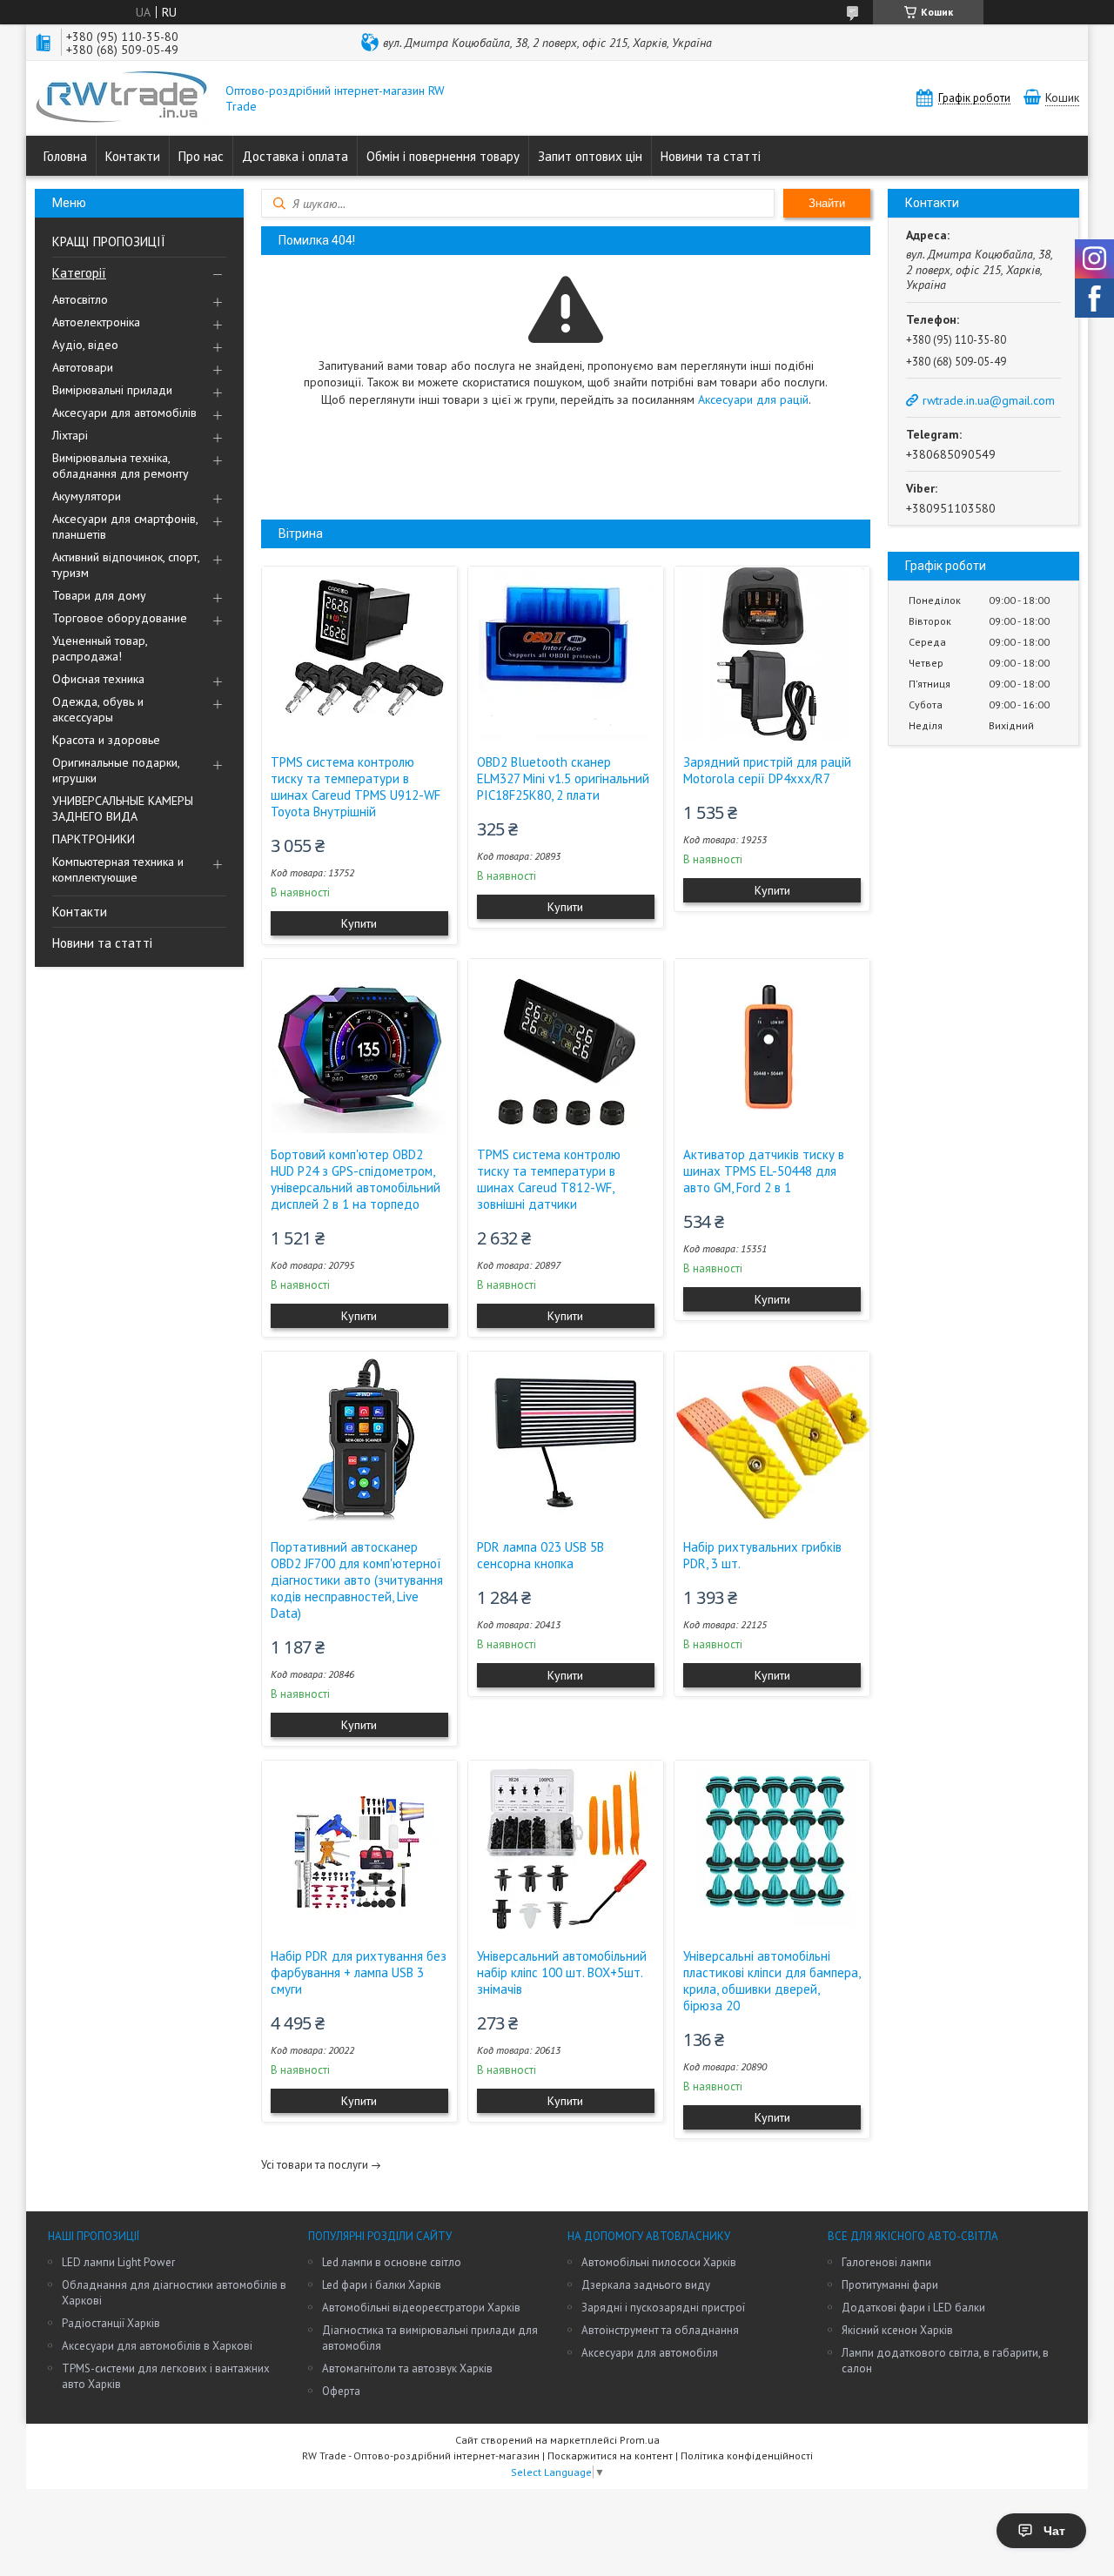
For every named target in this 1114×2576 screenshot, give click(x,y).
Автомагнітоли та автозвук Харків (407, 2368)
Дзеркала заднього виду (646, 2285)
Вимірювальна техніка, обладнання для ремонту (121, 466)
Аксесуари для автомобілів (124, 413)
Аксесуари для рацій (753, 399)
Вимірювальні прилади (112, 390)
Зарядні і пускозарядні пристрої (663, 2308)
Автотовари (83, 367)
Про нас (201, 156)
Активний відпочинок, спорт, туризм (126, 565)
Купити (359, 923)
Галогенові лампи (886, 2262)
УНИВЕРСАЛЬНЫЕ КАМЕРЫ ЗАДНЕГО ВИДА (123, 808)
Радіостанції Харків (111, 2323)
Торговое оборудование (120, 618)
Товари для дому (99, 595)
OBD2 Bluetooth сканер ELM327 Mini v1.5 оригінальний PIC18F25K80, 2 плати (563, 778)
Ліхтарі (70, 435)
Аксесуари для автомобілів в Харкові (157, 2346)
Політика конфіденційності (747, 2455)
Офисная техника (98, 679)
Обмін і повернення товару (443, 156)
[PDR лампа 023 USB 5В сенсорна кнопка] (566, 1439)
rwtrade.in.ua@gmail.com (989, 400)
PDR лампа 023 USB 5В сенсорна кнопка (540, 1555)
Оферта (341, 2391)
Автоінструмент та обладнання (660, 2330)
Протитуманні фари (890, 2285)
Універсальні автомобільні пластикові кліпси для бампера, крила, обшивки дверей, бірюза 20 (772, 1981)
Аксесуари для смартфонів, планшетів (125, 527)
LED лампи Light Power (118, 2262)
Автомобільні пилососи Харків (659, 2262)
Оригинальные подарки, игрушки (116, 770)
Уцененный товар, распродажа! (100, 648)
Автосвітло (80, 299)
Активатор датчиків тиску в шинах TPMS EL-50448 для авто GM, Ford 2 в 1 (764, 1171)
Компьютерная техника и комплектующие (118, 869)
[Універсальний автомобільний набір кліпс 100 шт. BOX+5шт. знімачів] (566, 1848)
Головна (65, 156)
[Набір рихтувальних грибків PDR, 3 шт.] (772, 1439)
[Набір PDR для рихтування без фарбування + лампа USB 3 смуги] (359, 1848)
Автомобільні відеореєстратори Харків (421, 2308)
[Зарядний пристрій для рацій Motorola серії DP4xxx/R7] (772, 654)
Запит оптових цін (590, 156)
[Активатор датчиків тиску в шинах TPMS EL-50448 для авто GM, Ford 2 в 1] (772, 1046)
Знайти (827, 203)
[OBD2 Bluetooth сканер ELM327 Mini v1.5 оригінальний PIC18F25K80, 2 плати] (566, 654)
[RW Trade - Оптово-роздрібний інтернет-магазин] (122, 98)
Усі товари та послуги (315, 2165)
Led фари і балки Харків (382, 2285)
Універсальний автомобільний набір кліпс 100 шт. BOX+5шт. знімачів (562, 1972)
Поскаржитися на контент (610, 2455)
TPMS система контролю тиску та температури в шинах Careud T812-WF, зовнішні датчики (549, 1179)
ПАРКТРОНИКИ (94, 839)
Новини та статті (711, 156)
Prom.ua (640, 2440)
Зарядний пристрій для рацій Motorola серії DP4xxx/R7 (767, 770)
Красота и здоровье (106, 740)
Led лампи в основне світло (392, 2262)
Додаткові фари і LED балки (913, 2308)
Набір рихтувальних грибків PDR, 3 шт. (762, 1555)
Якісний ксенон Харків (897, 2330)
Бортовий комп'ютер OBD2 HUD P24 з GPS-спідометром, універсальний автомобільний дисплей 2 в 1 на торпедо (356, 1179)
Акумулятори (87, 496)
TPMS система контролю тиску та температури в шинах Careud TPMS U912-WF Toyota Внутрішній (356, 787)
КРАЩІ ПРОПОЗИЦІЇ (109, 241)
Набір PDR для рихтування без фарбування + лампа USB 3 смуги (359, 1972)
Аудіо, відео (85, 345)
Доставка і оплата (295, 156)
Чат (1054, 2531)
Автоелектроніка (96, 322)
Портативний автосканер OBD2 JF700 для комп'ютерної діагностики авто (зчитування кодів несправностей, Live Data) (357, 1580)
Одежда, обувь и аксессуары (98, 709)
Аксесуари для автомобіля (650, 2353)
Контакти (133, 156)
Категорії (79, 273)
